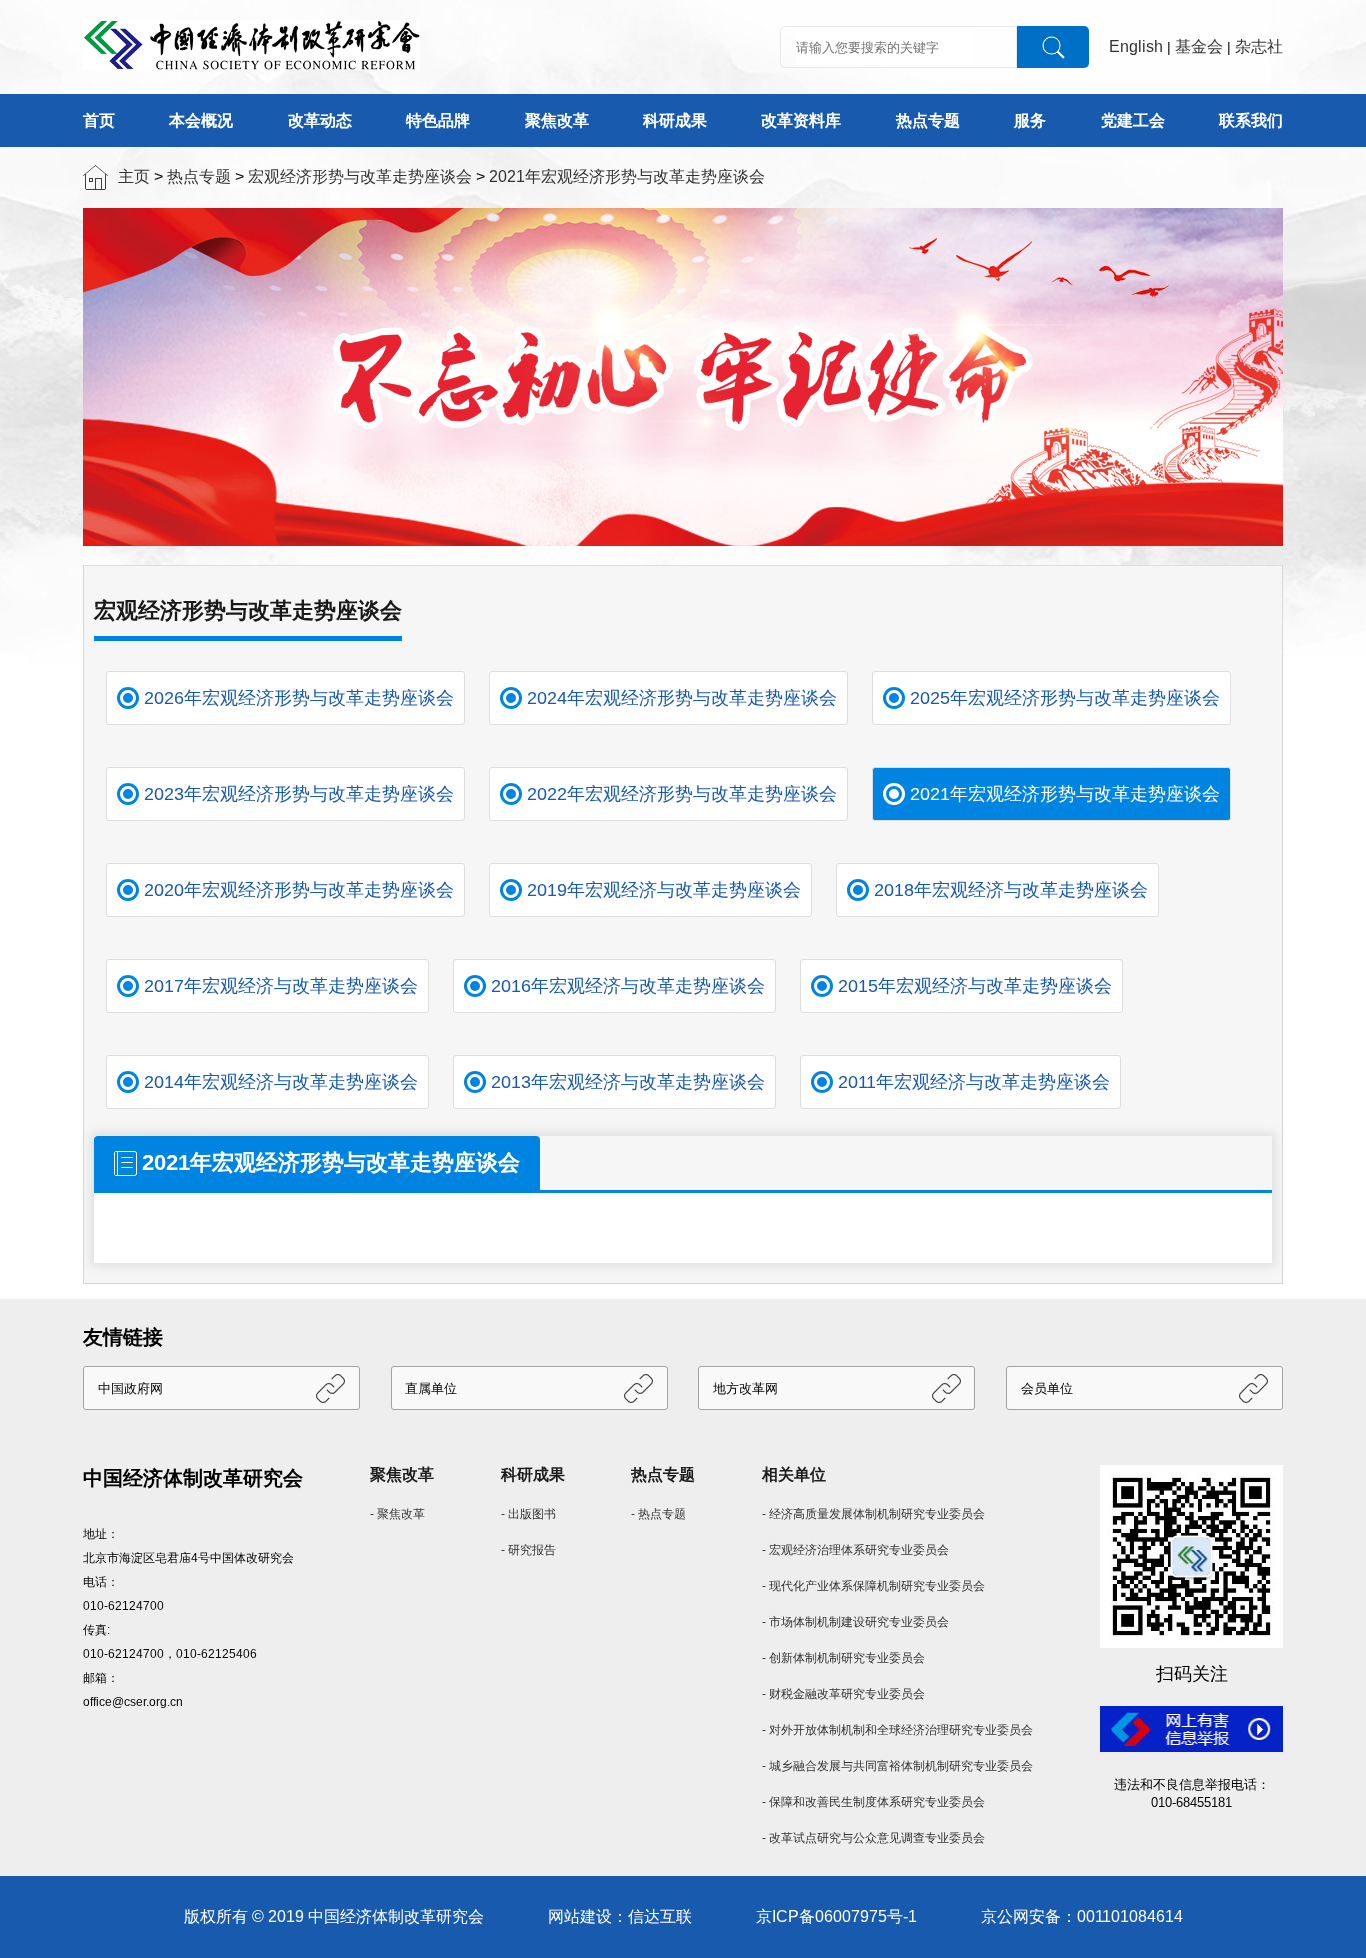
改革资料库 (801, 120)
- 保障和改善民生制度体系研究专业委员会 (873, 1802)
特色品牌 (438, 120)
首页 (99, 120)
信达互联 (660, 1916)
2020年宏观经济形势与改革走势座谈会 (299, 890)
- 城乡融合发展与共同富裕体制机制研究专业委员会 (897, 1766)
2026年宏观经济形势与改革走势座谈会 (299, 698)
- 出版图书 (528, 1514)
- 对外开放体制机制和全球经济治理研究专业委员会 (897, 1730)
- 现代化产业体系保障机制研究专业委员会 (873, 1586)
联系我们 (1251, 120)
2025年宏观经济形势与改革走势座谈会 (1065, 698)
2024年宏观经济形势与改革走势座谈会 (682, 698)
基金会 (1199, 46)
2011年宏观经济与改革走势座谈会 (974, 1082)
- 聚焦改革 (397, 1514)
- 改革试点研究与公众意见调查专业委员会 (873, 1838)
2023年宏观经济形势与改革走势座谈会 (299, 794)
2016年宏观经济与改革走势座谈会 (628, 986)
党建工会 (1133, 120)
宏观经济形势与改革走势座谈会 (360, 176)
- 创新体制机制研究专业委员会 (843, 1658)
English (1136, 46)
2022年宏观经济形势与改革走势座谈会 (682, 794)
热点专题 (928, 120)
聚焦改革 (557, 120)
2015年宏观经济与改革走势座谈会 (975, 986)
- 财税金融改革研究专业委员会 (843, 1694)
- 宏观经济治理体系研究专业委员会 (855, 1550)
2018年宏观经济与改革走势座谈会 (1011, 890)
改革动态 (320, 120)
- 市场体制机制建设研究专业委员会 (855, 1622)
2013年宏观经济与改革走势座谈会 (628, 1082)
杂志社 (1259, 46)
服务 (1030, 120)
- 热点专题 (658, 1514)
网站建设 (580, 1916)
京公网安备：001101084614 (1082, 1916)
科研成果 (675, 120)
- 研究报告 (528, 1550)
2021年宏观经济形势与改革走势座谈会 (627, 176)
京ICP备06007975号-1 (836, 1916)
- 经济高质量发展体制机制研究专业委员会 (873, 1514)
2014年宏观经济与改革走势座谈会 (281, 1082)
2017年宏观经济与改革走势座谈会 (281, 986)
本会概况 (201, 120)
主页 (134, 176)
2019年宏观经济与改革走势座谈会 (664, 890)
